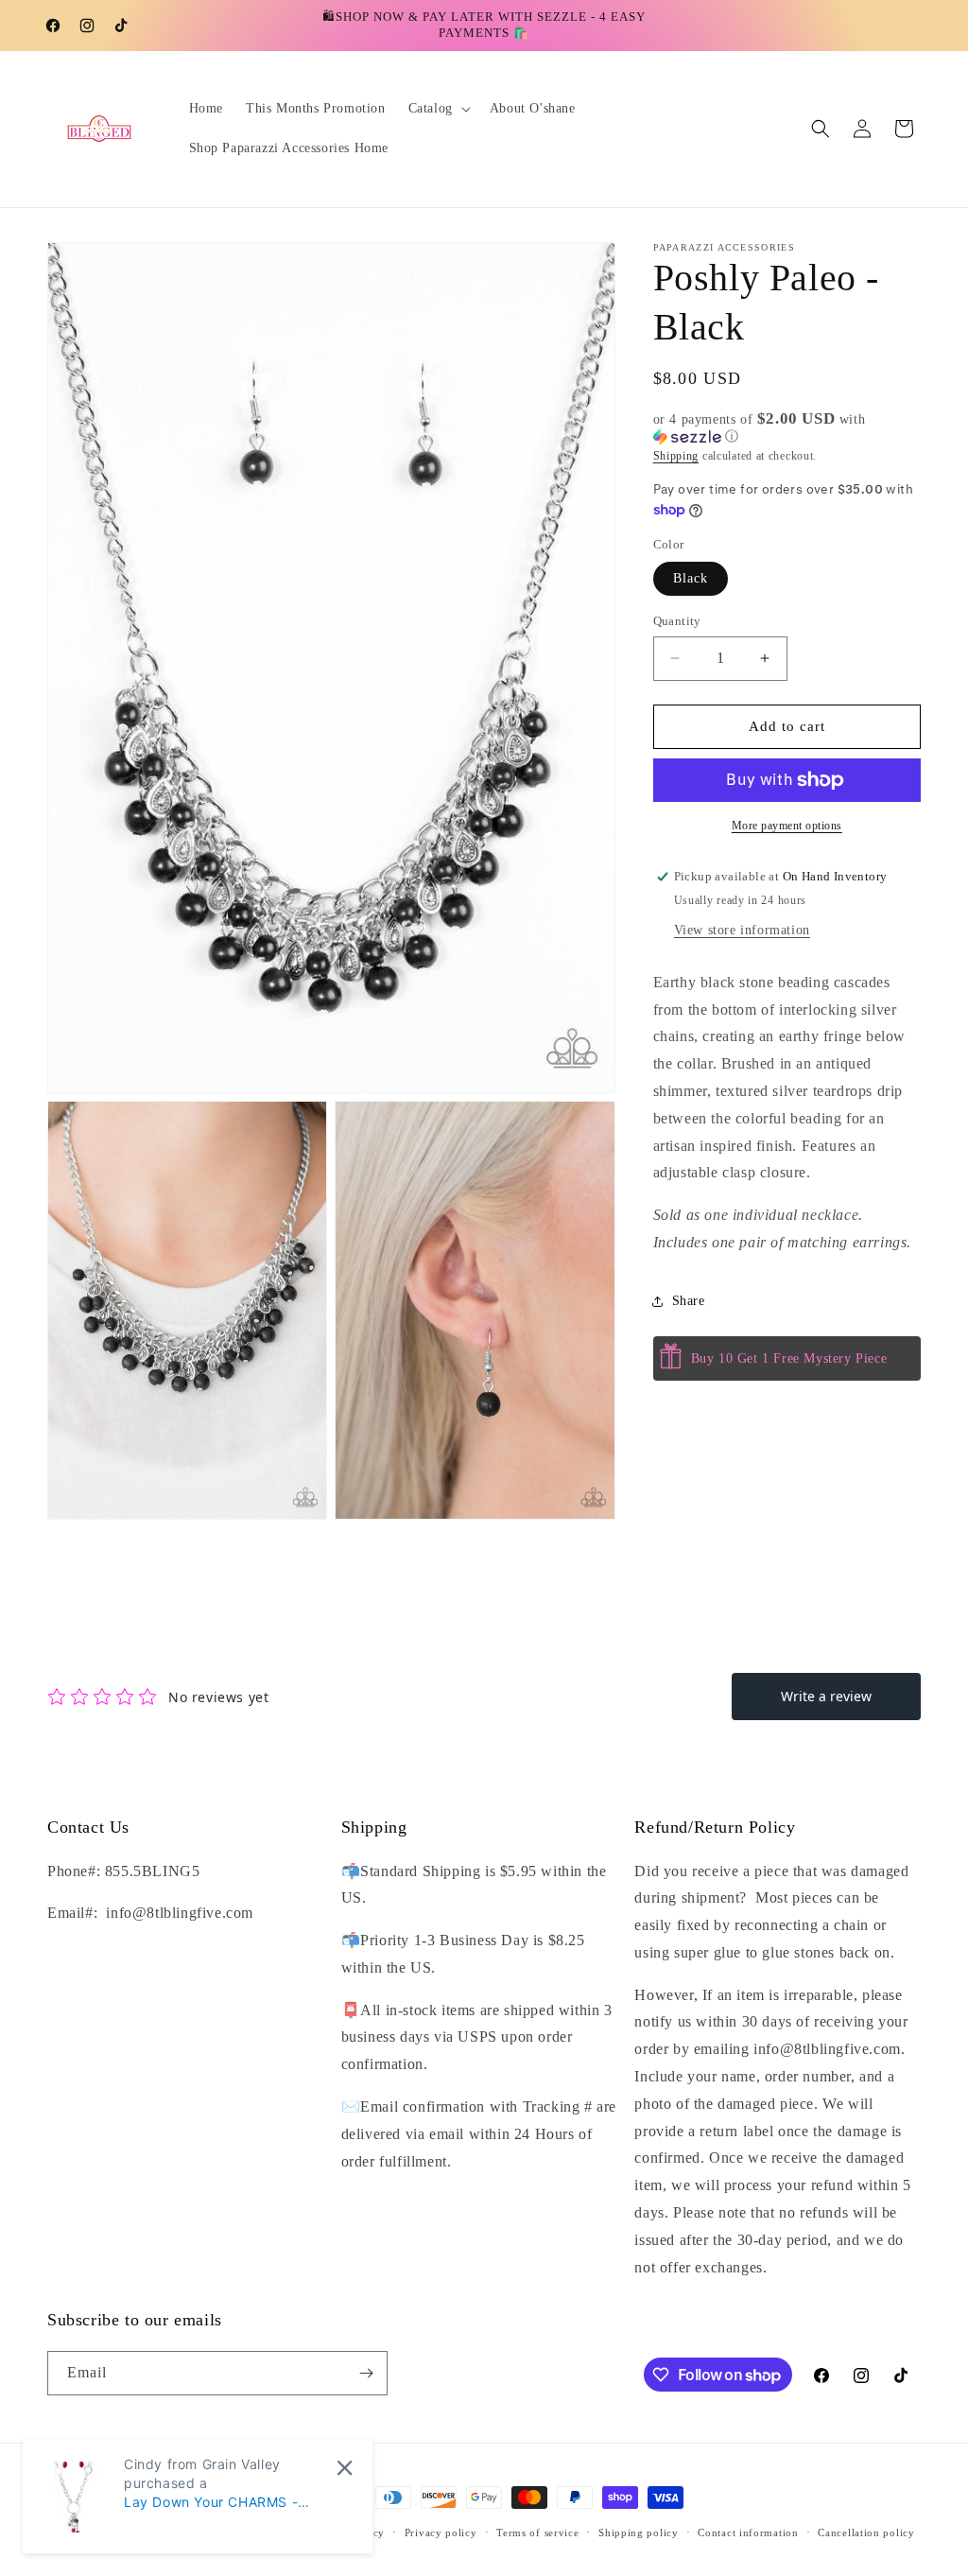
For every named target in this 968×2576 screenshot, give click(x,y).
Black (691, 578)
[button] (438, 109)
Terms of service (537, 2532)
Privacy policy (441, 2532)
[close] (345, 2468)
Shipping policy (639, 2532)
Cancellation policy (866, 2532)
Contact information (748, 2532)
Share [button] (689, 1301)
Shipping (676, 456)
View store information (742, 930)
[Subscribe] (366, 2373)
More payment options (787, 826)
